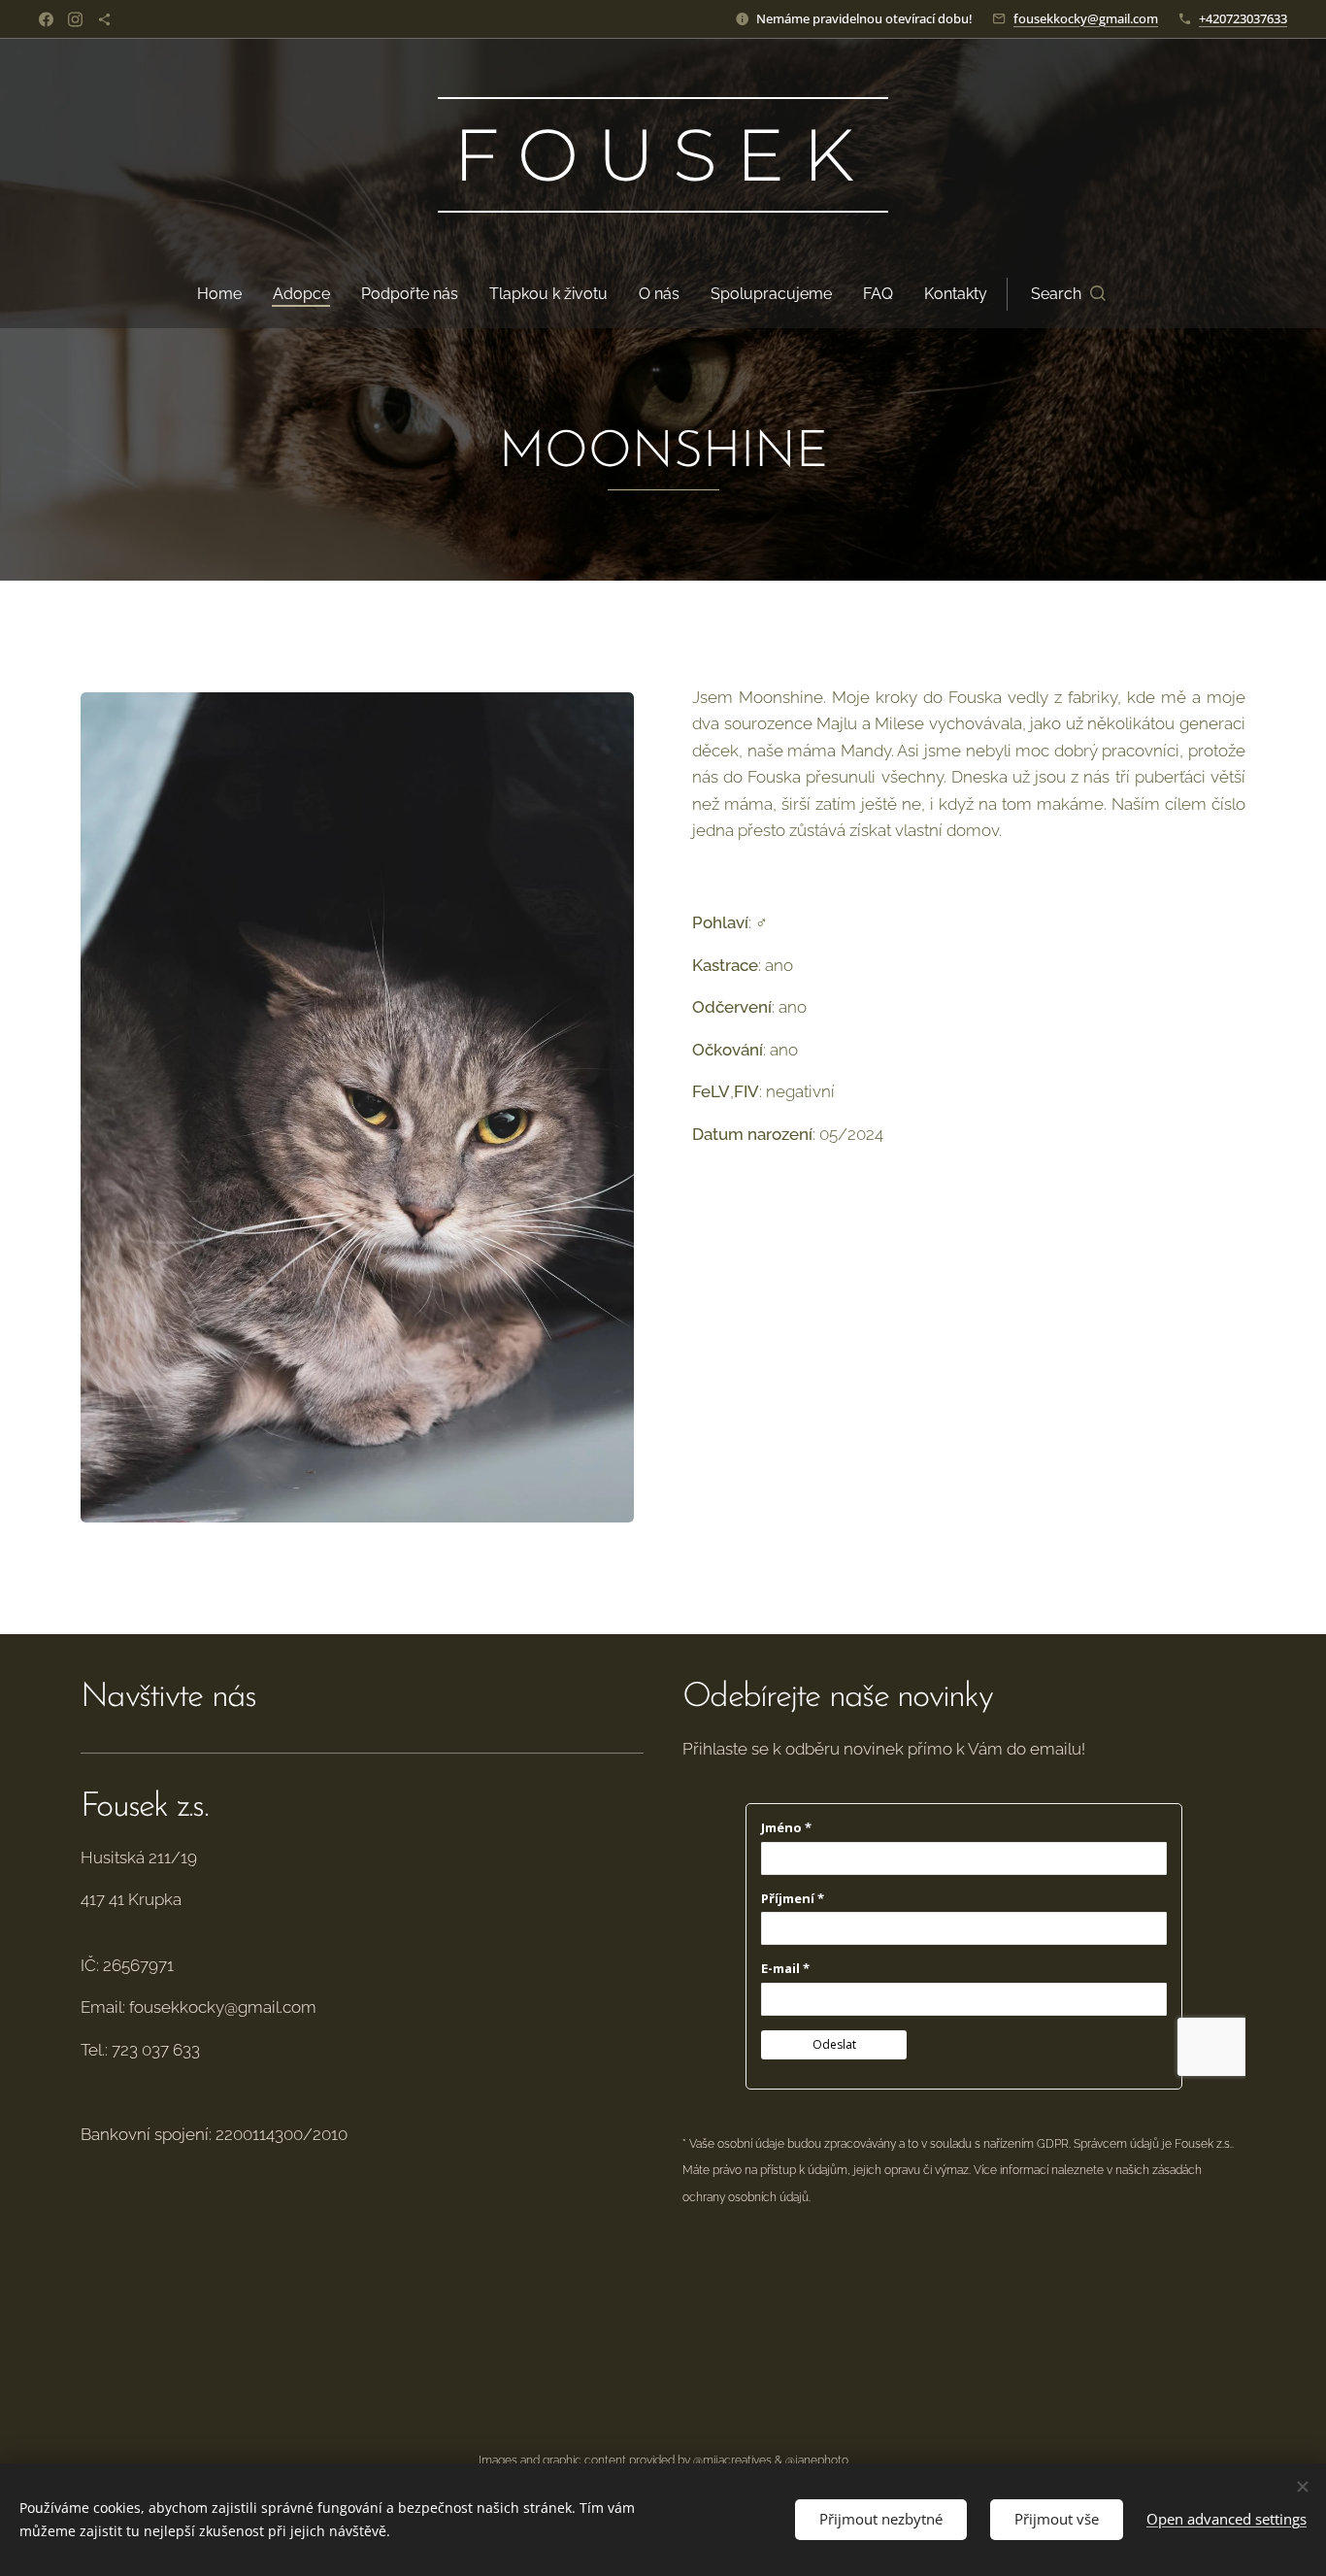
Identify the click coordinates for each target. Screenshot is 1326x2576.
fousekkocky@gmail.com (1086, 18)
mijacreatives (737, 2460)
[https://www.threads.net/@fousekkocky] (104, 19)
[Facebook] (46, 19)
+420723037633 (1243, 18)
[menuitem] (227, 294)
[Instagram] (75, 19)
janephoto (822, 2460)
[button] (1068, 294)
